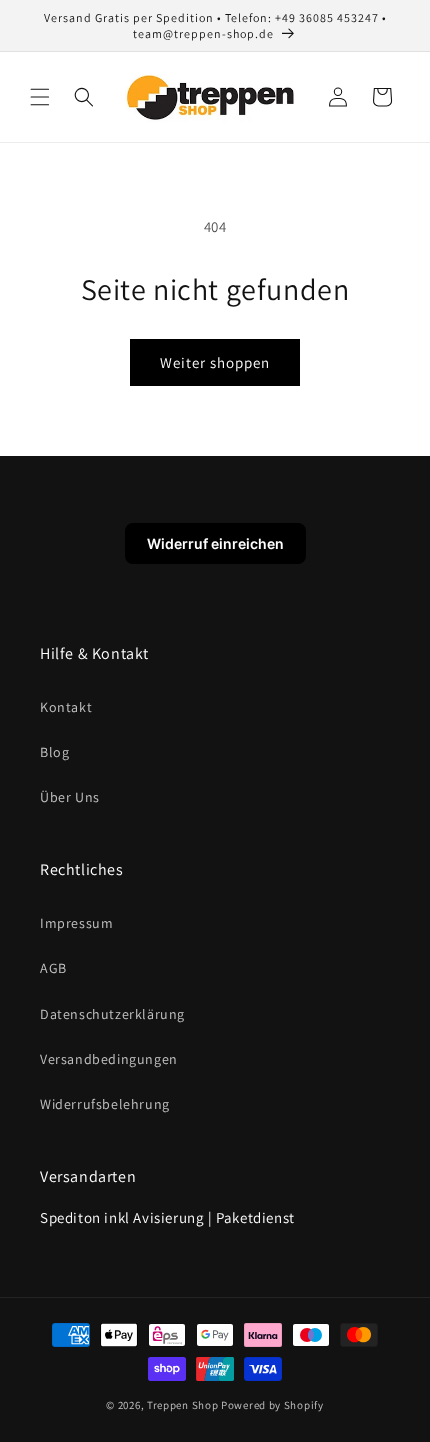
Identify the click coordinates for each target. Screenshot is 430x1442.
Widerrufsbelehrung (105, 1104)
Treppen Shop (182, 1405)
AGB (53, 968)
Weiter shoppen (215, 362)
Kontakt (66, 707)
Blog (54, 752)
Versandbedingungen (109, 1059)
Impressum (76, 923)
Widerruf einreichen (215, 543)
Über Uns (70, 797)
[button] (40, 97)
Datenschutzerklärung (112, 1014)
